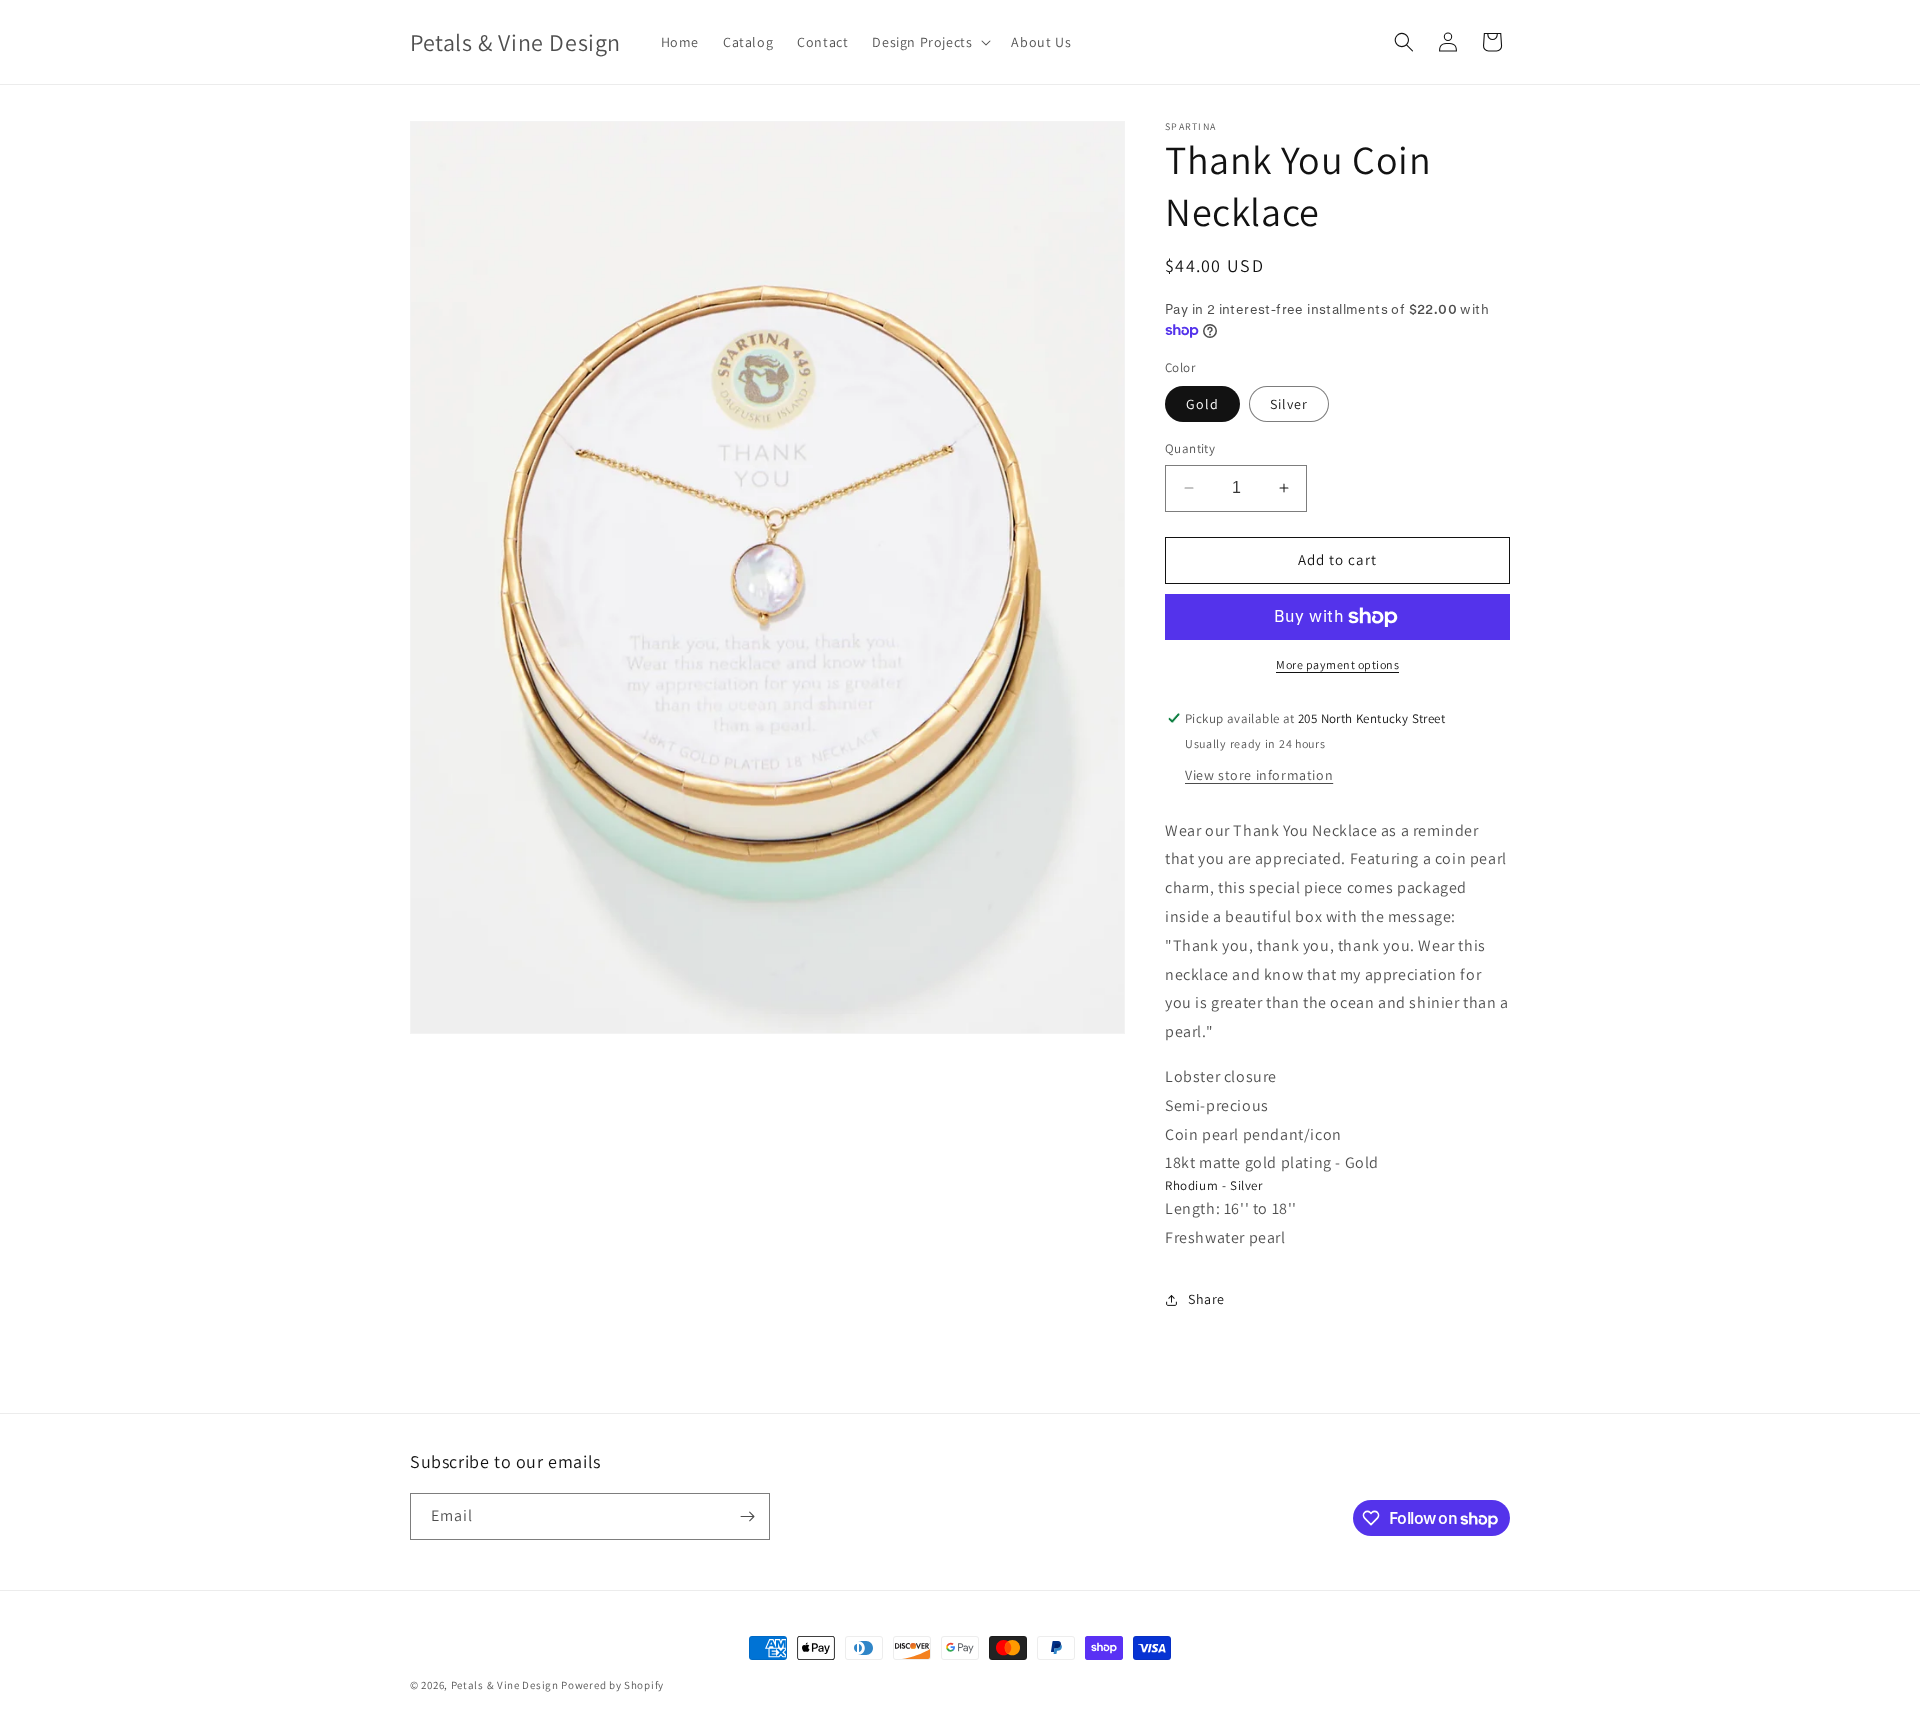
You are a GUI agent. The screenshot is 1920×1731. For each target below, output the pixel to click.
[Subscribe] (747, 1516)
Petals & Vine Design (505, 1685)
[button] (929, 42)
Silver (1289, 404)
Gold (1202, 404)
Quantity (1190, 448)
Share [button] (1206, 1299)
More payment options (1337, 664)
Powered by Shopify (612, 1685)
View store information (1259, 775)
